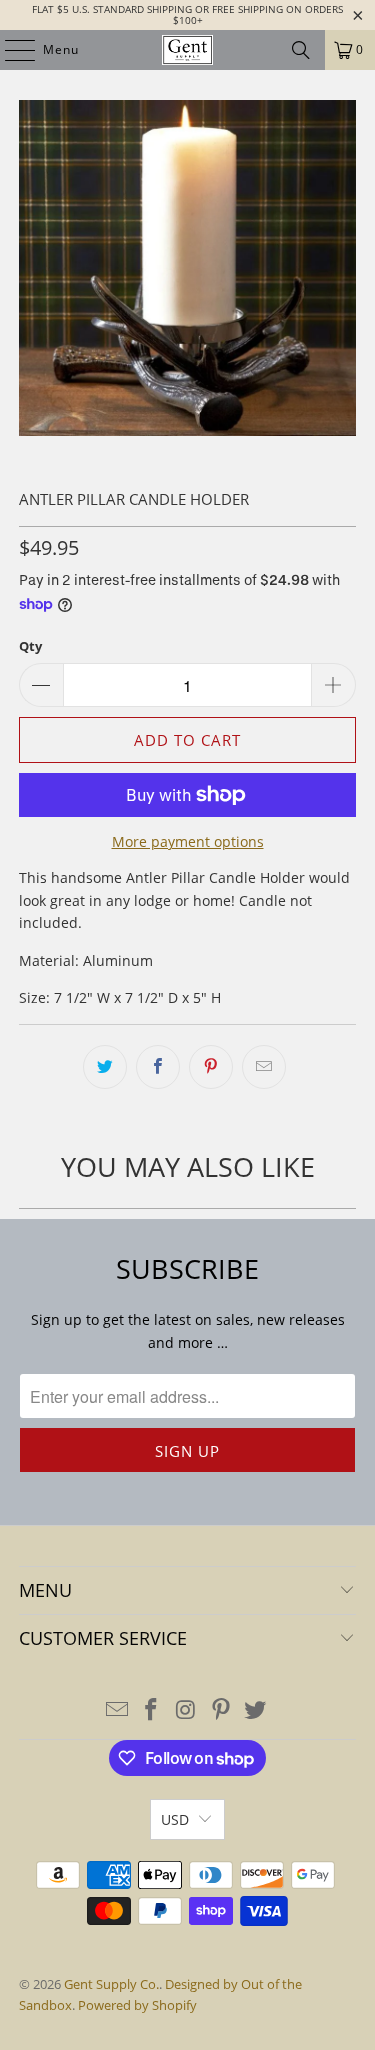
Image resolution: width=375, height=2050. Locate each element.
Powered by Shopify (137, 2005)
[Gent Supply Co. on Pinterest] (221, 1710)
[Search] (301, 50)
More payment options (188, 841)
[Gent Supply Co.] (188, 50)
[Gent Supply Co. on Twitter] (256, 1710)
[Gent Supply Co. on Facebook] (152, 1710)
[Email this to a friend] (264, 1067)
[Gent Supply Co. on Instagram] (187, 1710)
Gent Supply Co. (111, 1984)
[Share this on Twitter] (105, 1067)
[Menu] (10, 50)
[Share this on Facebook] (158, 1067)
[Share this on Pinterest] (211, 1067)
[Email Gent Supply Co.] (117, 1710)
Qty (30, 646)
